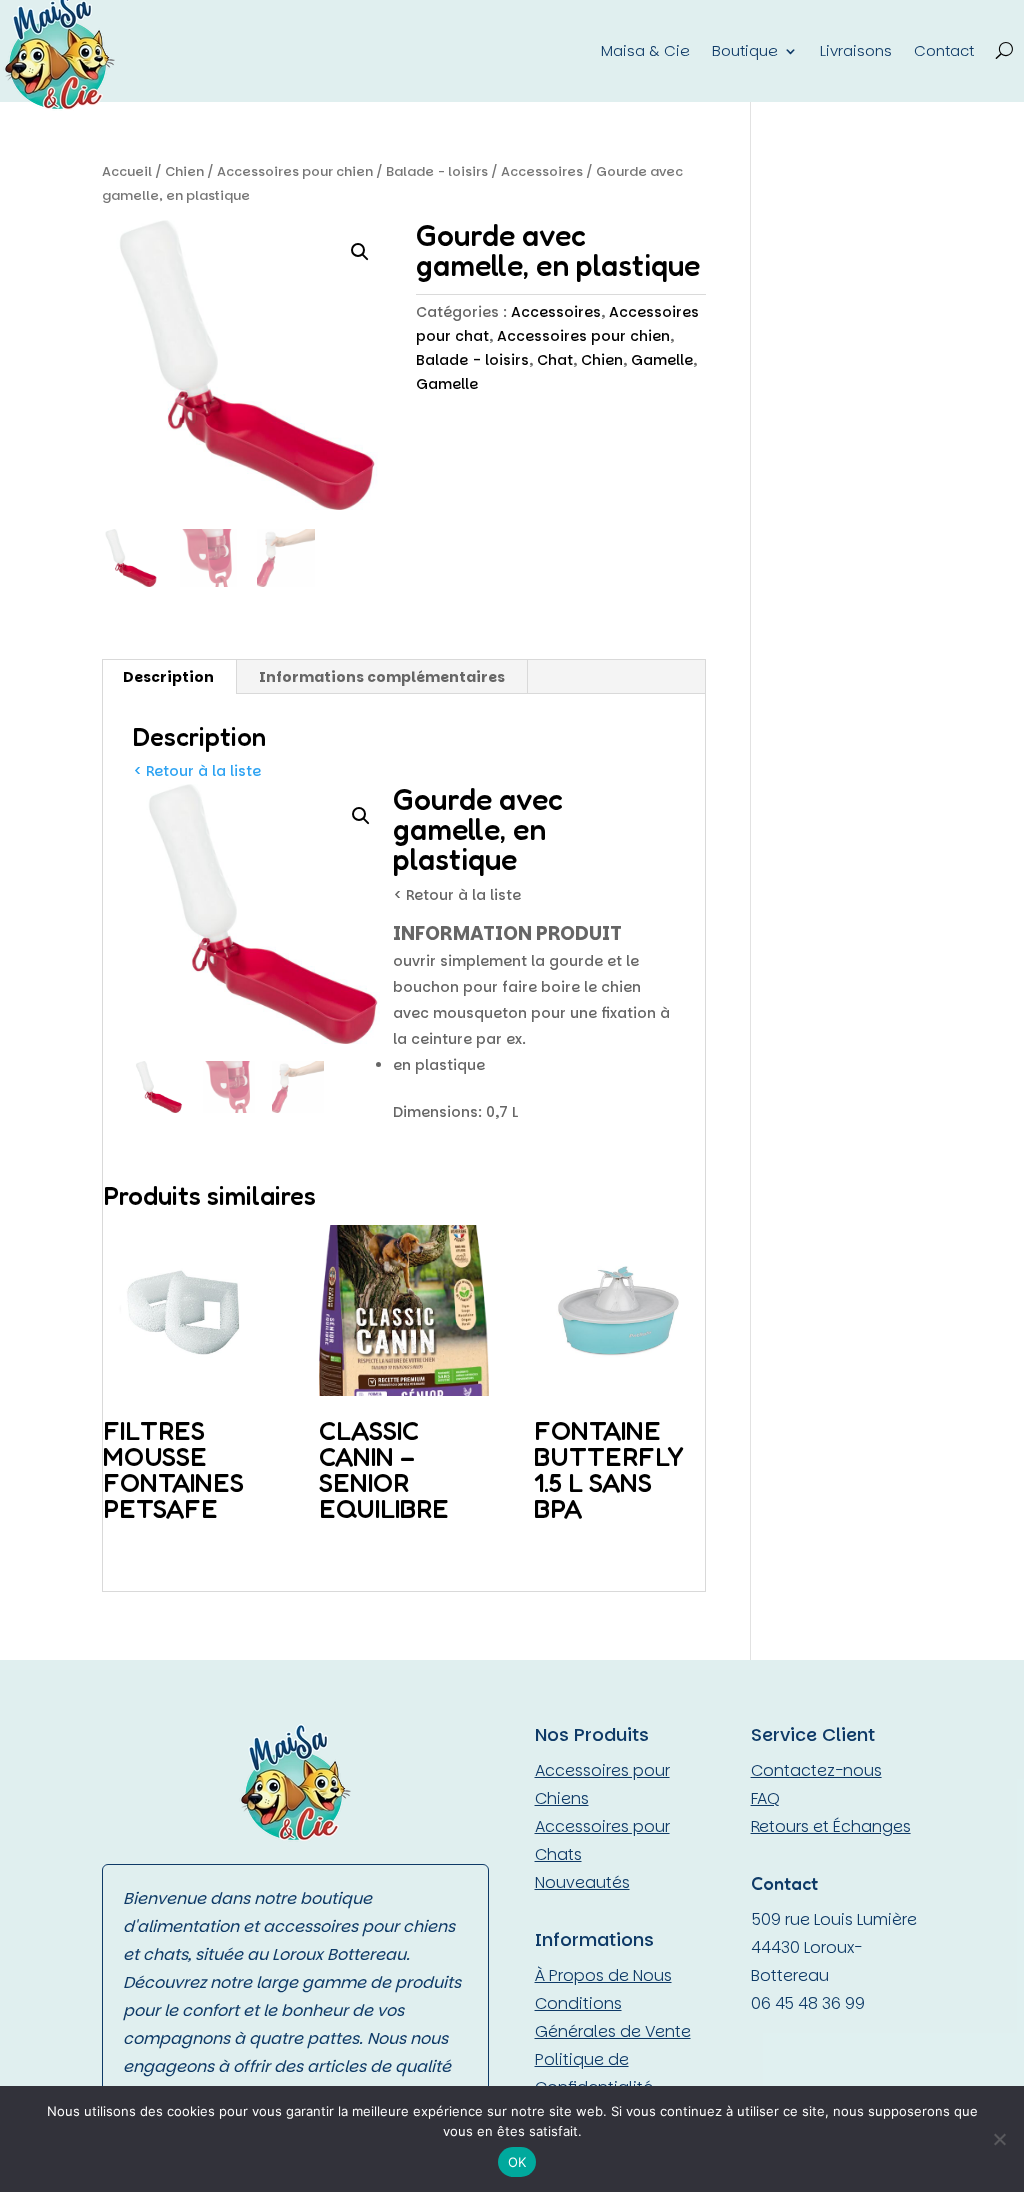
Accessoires (542, 171)
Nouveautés (582, 1882)
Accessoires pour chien (295, 171)
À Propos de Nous (603, 1975)
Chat (555, 360)
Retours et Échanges (831, 1826)
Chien (184, 171)
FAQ (765, 1798)
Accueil (127, 171)
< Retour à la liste (197, 771)
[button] (360, 252)
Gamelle (662, 360)
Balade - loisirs (437, 171)
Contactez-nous (816, 1770)
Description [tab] (168, 677)
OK (517, 2162)
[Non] (999, 2139)
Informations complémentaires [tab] (382, 677)
